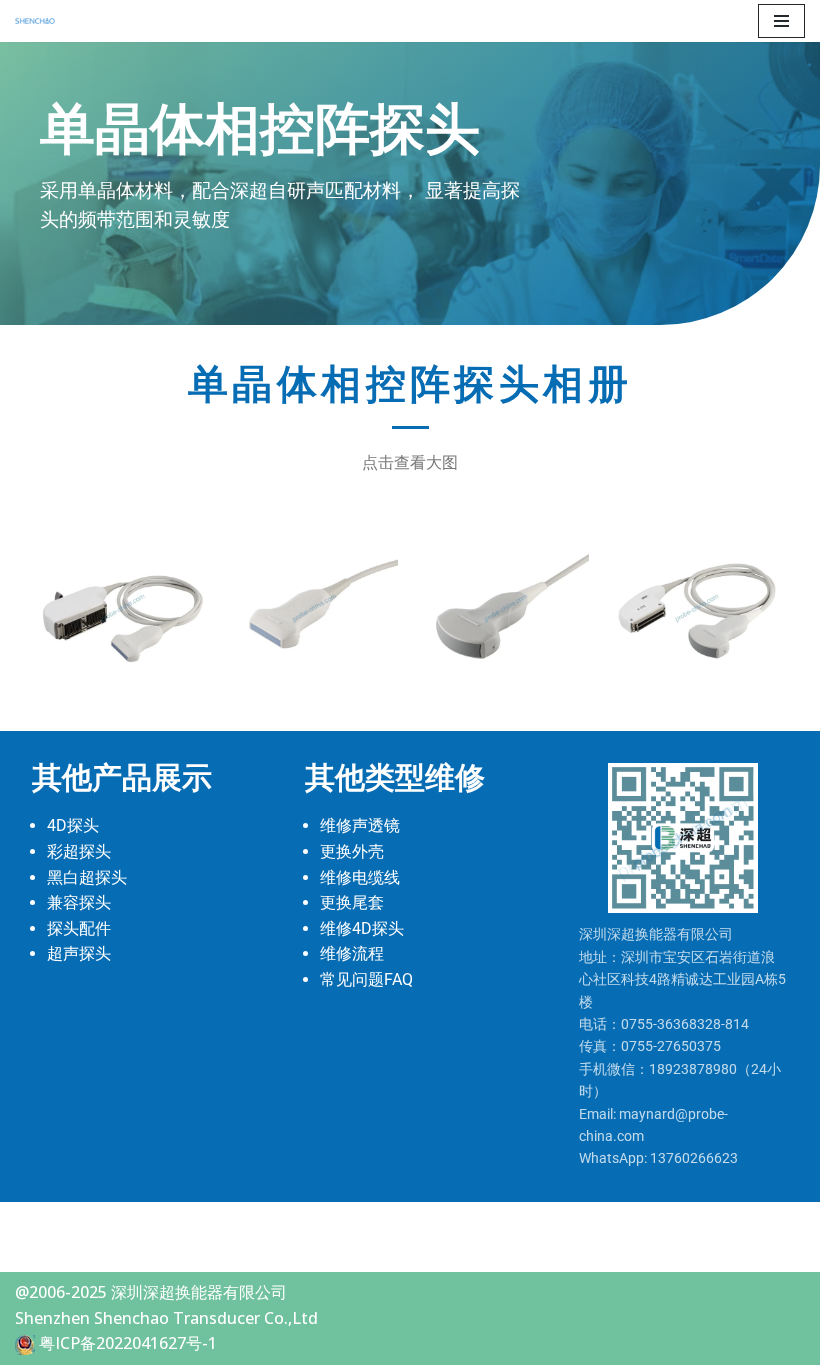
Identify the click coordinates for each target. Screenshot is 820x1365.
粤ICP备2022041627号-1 (128, 1343)
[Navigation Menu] (781, 21)
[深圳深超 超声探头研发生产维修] (40, 21)
